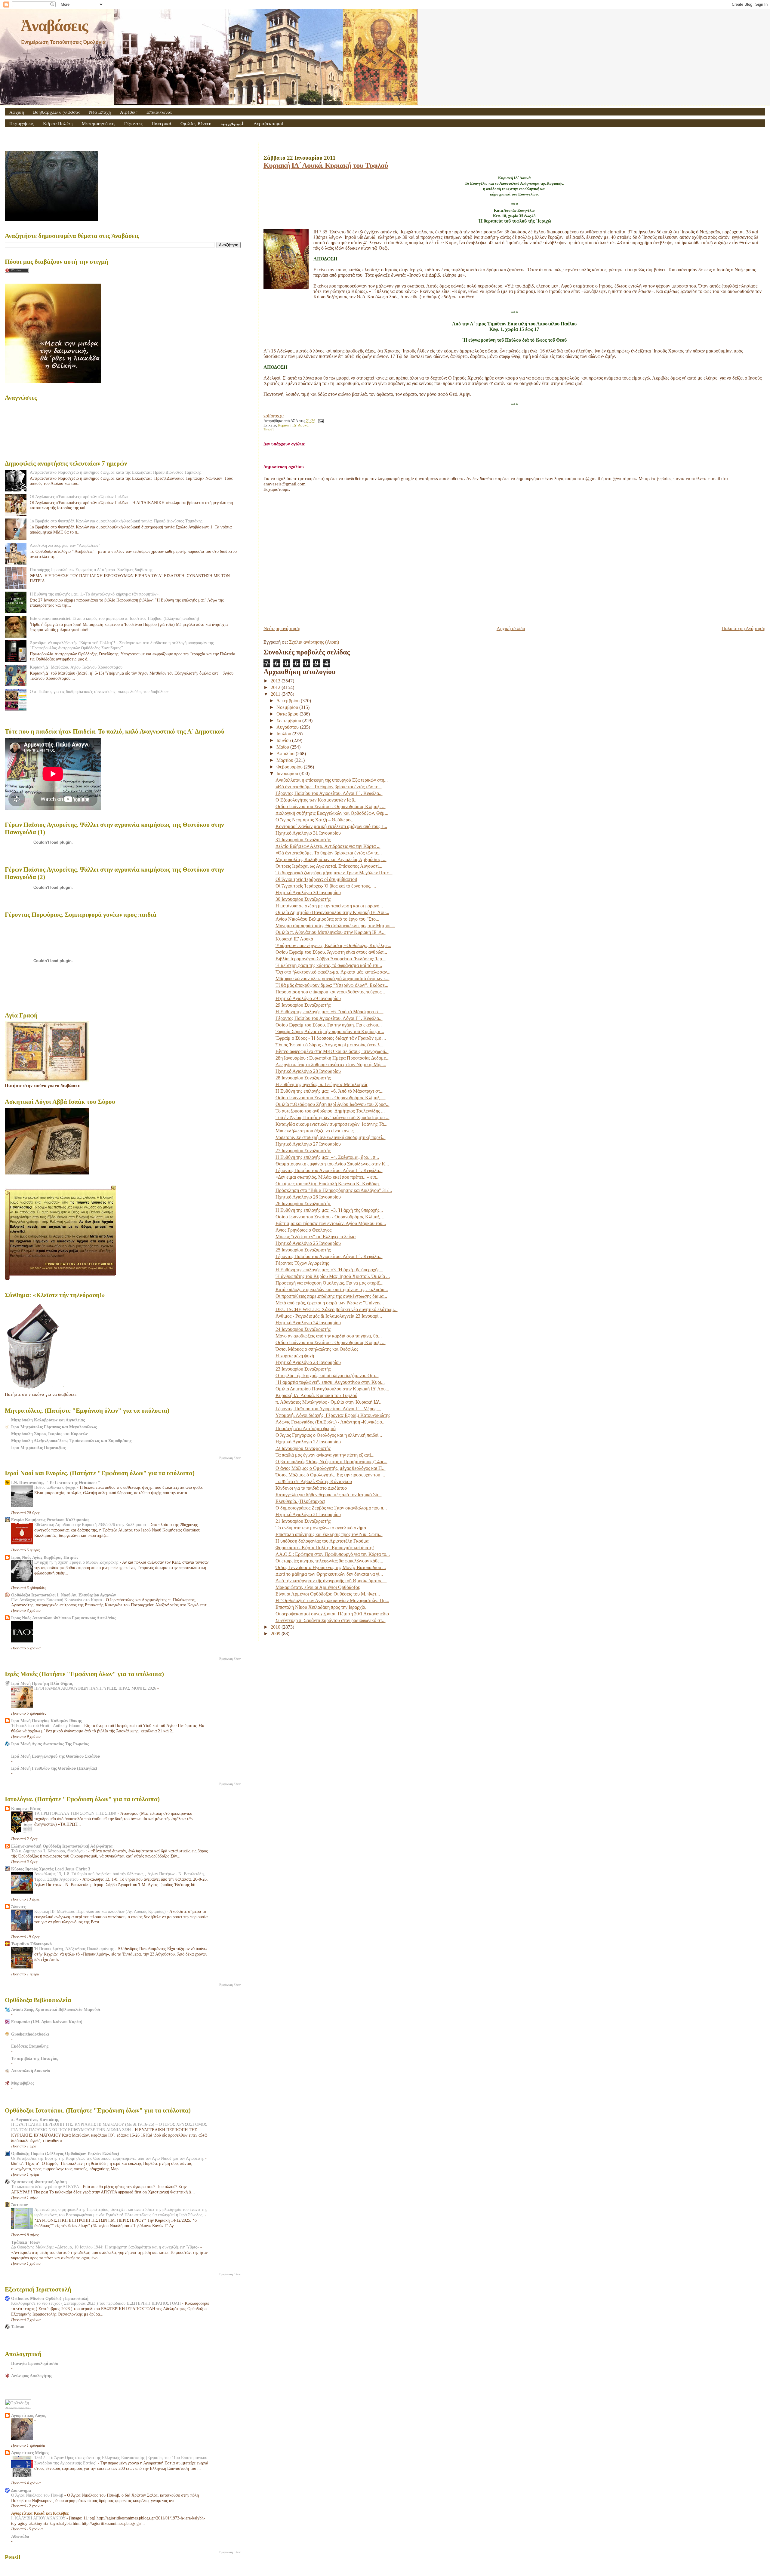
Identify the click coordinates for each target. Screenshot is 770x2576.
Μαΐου (283, 747)
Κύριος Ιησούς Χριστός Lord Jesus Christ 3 (51, 1869)
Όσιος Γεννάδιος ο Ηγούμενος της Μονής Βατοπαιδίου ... (331, 1567)
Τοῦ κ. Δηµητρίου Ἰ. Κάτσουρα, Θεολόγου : (50, 1851)
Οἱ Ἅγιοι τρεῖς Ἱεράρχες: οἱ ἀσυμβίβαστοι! (316, 879)
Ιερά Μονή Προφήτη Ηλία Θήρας (42, 1683)
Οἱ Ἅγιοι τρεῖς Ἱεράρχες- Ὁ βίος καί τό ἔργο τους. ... (326, 886)
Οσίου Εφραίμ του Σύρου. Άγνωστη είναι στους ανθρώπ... (331, 952)
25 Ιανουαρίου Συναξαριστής (303, 1250)
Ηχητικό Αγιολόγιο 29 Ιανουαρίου (308, 998)
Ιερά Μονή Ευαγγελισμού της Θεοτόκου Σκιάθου (55, 1756)
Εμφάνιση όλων (230, 1458)
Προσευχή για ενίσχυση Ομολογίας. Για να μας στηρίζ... (330, 1283)
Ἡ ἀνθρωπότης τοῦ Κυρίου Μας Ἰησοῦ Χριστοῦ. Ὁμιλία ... (333, 1276)
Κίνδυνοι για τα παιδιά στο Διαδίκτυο (311, 1488)
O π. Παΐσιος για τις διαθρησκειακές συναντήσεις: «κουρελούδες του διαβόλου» (99, 691)
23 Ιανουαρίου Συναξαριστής (303, 1369)
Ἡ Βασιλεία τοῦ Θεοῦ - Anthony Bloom (46, 1726)
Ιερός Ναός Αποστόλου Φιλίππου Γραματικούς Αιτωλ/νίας (64, 1618)
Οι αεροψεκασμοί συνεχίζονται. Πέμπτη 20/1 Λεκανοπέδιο (332, 1614)
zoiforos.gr (274, 416)
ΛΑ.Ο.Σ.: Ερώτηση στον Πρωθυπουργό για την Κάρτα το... (333, 1554)
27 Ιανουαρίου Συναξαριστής (303, 1151)
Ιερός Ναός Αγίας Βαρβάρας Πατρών (45, 1557)
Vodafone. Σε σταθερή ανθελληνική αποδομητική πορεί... (331, 1137)
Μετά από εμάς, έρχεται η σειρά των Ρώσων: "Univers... (330, 1303)
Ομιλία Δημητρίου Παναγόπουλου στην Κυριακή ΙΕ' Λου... (332, 912)
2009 (276, 1634)
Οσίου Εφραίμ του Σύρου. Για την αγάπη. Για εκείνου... (329, 1025)
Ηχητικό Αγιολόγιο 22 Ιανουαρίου (308, 1442)
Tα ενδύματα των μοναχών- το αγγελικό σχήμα (321, 1528)
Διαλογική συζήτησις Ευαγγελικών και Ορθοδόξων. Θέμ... (332, 813)
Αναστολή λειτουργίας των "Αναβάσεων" (65, 545)
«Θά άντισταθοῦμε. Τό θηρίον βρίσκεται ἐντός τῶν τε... (329, 787)
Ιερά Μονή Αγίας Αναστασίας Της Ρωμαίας (50, 1744)
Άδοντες (18, 1907)
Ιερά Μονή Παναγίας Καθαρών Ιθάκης (46, 1721)
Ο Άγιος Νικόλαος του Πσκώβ (38, 2495)
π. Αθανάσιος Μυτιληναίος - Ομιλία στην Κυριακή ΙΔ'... (329, 1402)
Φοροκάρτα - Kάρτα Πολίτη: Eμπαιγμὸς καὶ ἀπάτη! (325, 1548)
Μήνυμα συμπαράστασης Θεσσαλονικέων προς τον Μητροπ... (335, 926)
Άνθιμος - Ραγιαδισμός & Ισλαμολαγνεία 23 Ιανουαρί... (329, 1316)
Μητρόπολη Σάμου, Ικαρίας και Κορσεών (49, 1434)
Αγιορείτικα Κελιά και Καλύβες (40, 2513)
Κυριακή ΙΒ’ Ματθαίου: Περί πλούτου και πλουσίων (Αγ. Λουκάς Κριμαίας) (101, 1911)
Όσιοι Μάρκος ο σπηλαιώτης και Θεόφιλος (317, 1349)
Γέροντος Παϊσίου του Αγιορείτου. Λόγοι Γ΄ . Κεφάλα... (329, 793)
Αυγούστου (288, 727)
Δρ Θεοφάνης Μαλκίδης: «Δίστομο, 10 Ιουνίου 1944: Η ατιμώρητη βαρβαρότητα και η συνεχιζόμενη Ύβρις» (106, 2247)
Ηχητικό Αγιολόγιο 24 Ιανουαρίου (308, 1323)
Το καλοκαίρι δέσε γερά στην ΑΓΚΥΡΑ (46, 2187)
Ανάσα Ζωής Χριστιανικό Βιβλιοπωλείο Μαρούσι (56, 2009)
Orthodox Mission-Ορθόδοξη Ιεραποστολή (50, 2298)
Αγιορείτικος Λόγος (29, 2415)
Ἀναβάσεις (54, 26)
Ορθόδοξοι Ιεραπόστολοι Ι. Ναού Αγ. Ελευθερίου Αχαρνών (63, 1595)
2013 (276, 681)
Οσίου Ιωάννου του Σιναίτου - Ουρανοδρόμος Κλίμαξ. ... (331, 806)
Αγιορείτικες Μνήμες (30, 2453)
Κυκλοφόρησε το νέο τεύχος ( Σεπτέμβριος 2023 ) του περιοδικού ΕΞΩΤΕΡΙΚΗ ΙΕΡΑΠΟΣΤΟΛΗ (97, 2303)
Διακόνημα (21, 2490)
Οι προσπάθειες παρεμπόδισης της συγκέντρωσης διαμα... (331, 1296)
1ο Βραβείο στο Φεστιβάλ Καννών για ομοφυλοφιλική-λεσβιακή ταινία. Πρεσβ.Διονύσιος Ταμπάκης (116, 521)
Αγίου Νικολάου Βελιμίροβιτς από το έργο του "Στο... (327, 919)
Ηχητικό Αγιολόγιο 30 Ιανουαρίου (308, 893)
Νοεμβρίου (288, 707)
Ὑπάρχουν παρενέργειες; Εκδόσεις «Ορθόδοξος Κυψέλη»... (333, 945)
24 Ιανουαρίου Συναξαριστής (303, 1329)
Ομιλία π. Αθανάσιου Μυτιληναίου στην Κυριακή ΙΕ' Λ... (331, 932)
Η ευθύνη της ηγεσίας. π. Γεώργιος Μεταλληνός (322, 1084)
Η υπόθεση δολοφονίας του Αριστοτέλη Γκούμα (322, 1541)
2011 (276, 694)
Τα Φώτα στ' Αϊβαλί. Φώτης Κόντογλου (314, 1481)
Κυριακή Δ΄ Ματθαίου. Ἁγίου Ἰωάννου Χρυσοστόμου (76, 667)
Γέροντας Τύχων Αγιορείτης (302, 1263)
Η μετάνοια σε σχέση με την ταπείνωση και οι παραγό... (329, 906)
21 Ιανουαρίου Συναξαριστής (303, 1521)
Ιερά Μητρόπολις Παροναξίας (38, 1448)
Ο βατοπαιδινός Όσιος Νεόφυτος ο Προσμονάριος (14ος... (331, 1462)
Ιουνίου (284, 740)
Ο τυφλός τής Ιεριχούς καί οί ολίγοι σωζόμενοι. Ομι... (327, 1376)
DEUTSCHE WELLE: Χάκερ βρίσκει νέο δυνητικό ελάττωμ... (337, 1309)
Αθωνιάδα (20, 2536)
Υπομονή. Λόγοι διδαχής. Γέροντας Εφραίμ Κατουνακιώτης (333, 1415)
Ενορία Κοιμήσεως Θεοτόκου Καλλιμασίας (50, 1520)
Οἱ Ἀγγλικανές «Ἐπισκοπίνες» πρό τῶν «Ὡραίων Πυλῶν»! (80, 497)
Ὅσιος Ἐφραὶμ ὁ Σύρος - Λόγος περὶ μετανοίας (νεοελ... (330, 1045)
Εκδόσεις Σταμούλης (30, 2046)
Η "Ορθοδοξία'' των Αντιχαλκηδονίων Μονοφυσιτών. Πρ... (332, 1600)
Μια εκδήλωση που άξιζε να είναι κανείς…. (317, 1131)
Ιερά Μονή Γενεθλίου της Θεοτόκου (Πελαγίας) (54, 1768)
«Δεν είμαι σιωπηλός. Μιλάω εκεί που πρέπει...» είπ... (328, 1177)
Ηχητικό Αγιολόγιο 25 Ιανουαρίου (308, 1243)
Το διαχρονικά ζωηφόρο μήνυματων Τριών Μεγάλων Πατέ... (334, 873)
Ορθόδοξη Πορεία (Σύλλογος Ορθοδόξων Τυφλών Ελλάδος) (65, 2153)
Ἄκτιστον (19, 2205)
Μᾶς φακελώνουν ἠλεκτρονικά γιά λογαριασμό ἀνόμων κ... (333, 979)
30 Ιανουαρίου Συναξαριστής (303, 899)
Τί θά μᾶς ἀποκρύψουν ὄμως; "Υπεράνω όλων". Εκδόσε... (332, 985)
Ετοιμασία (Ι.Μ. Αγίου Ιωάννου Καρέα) (47, 2022)
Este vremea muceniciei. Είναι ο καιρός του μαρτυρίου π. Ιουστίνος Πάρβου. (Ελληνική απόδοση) (114, 618)
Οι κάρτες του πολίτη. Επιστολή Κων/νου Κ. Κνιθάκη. (328, 1184)
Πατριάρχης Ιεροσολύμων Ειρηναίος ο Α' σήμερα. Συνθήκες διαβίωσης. (92, 570)
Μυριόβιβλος (23, 2083)
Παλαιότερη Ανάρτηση (743, 628)
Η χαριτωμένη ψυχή (295, 1356)
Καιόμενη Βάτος (26, 1808)
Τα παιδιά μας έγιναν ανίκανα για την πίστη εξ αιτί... (325, 1455)
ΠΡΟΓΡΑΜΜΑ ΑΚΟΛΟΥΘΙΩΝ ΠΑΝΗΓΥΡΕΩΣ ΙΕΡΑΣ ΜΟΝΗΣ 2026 (96, 1688)
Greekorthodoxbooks (30, 2034)
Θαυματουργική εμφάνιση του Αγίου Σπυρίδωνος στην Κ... (332, 1164)
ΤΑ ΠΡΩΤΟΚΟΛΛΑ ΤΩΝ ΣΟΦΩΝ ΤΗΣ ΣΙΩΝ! (76, 1813)
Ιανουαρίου (288, 773)
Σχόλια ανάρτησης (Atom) (314, 642)
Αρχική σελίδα (511, 628)
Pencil (269, 430)
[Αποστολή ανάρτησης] (320, 421)
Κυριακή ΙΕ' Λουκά (294, 939)
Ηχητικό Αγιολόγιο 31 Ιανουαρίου (308, 833)
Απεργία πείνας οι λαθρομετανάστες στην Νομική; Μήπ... (331, 1065)
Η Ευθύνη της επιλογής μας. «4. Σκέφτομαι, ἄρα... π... (327, 1157)
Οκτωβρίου (288, 714)
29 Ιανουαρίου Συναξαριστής (303, 1005)
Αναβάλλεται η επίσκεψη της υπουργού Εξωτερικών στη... (332, 780)
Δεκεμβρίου (289, 701)
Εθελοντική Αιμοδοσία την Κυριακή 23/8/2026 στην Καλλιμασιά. (91, 1525)
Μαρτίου (285, 760)
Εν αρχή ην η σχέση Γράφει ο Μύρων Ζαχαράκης (77, 1562)
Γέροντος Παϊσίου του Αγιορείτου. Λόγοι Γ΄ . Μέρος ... (328, 1409)
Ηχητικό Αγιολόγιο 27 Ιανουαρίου (308, 1144)
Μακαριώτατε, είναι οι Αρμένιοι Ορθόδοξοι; (318, 1587)
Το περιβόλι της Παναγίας (35, 2058)
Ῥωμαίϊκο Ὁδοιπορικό (31, 1944)
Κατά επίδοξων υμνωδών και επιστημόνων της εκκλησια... (332, 1290)
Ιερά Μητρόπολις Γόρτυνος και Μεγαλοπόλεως (54, 1427)
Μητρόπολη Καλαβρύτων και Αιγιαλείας (48, 1420)
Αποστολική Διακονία (31, 2071)
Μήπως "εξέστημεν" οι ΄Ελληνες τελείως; (316, 1237)
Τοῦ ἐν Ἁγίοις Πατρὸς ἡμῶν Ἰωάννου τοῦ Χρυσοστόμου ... (333, 1117)
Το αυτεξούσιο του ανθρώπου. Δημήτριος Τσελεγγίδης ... (330, 1111)
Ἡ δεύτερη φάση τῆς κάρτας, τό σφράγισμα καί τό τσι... (329, 965)
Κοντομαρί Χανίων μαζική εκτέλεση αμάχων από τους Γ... (331, 826)
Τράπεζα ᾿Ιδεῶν (26, 2242)
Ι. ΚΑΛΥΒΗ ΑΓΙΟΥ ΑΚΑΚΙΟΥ (39, 2518)
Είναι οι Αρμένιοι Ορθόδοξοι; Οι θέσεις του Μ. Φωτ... (328, 1594)
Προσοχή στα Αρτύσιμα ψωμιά (306, 1428)
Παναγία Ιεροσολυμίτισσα (35, 2363)
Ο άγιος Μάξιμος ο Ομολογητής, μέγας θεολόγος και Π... (331, 1468)
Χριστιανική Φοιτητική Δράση (39, 2182)
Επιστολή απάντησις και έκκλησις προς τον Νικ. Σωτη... (329, 1534)
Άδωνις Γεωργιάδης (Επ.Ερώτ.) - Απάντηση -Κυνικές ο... (331, 1422)
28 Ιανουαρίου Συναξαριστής (303, 1078)
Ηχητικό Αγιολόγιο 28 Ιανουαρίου (308, 1071)
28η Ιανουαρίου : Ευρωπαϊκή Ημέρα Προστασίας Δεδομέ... (333, 1058)
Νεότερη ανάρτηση (282, 628)
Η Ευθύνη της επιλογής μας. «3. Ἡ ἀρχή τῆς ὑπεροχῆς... (329, 1210)
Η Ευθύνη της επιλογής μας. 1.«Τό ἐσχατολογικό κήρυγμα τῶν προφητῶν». (95, 594)
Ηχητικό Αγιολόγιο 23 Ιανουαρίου (308, 1362)
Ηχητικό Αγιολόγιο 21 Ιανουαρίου (308, 1514)
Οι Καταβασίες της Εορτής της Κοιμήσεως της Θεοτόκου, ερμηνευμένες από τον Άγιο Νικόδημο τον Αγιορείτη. (108, 2158)
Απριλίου (286, 754)
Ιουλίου (284, 734)
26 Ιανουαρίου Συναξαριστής (303, 1203)
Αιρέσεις (129, 112)
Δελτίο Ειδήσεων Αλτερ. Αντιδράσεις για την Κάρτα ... (328, 846)
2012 (276, 687)
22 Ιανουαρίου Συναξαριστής (303, 1448)
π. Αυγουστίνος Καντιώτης (35, 2119)
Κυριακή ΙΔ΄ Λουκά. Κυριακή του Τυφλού (326, 165)
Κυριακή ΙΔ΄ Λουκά (293, 425)
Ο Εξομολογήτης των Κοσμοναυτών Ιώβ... (317, 800)
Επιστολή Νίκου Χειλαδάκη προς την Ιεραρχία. (321, 1607)
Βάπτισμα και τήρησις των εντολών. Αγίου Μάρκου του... (331, 1223)
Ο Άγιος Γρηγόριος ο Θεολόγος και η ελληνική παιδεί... (329, 1435)
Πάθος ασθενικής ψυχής (56, 1487)
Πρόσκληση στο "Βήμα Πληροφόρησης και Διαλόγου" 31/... (334, 1190)
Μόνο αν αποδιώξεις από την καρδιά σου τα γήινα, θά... (329, 1336)
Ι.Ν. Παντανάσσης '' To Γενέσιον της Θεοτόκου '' (56, 1482)
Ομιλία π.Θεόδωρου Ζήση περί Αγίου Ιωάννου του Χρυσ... (333, 1104)
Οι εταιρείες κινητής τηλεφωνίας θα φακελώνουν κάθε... (329, 1561)
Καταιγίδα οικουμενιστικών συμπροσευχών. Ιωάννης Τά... (331, 1124)
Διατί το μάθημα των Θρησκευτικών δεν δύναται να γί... (329, 1574)
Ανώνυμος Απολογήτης (32, 2376)
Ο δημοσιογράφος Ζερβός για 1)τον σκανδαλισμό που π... (331, 1508)
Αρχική (17, 112)
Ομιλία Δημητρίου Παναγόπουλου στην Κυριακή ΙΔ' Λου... (332, 1389)
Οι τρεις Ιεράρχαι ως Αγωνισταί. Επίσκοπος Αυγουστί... (329, 866)
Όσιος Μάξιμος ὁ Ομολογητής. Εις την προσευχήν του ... (330, 1475)
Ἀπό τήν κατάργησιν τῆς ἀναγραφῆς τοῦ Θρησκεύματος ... (331, 1581)
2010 (276, 1627)
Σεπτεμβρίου (289, 720)
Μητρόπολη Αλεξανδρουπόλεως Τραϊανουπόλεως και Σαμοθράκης (71, 1441)
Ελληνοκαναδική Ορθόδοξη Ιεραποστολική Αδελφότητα (62, 1846)
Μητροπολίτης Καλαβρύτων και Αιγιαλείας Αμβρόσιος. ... (331, 859)
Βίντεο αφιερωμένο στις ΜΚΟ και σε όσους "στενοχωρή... (332, 1051)
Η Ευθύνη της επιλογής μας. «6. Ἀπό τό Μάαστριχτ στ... (330, 1012)
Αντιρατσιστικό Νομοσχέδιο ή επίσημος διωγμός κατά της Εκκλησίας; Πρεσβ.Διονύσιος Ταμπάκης (116, 472)
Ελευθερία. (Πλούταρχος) (300, 1501)
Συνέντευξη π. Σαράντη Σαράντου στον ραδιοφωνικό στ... (331, 1620)
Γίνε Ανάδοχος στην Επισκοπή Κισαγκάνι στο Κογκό (57, 1600)
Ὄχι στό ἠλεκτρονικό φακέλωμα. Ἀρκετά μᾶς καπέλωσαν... (333, 972)
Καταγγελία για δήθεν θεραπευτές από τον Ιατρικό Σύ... (329, 1495)
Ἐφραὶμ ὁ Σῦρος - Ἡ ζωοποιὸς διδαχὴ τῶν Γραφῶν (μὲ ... (331, 1038)
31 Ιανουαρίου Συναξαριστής (303, 840)
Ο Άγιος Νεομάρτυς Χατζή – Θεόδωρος (314, 820)
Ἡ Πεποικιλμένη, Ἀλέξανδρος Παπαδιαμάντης (75, 1949)
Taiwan (18, 2327)
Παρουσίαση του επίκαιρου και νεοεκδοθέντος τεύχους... (330, 992)
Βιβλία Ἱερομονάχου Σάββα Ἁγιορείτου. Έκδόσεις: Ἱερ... (331, 959)
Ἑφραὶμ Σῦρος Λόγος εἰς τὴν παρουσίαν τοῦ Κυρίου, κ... (330, 1031)
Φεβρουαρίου (290, 767)
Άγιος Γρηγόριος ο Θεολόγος (303, 1230)
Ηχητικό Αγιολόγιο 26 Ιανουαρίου (308, 1197)
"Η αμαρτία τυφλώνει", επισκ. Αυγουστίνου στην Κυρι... (330, 1382)
